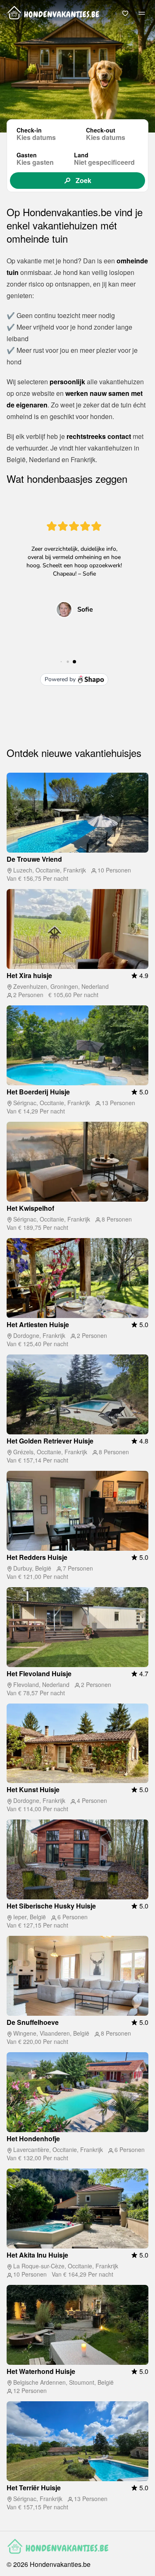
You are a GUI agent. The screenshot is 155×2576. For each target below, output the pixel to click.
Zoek (83, 180)
